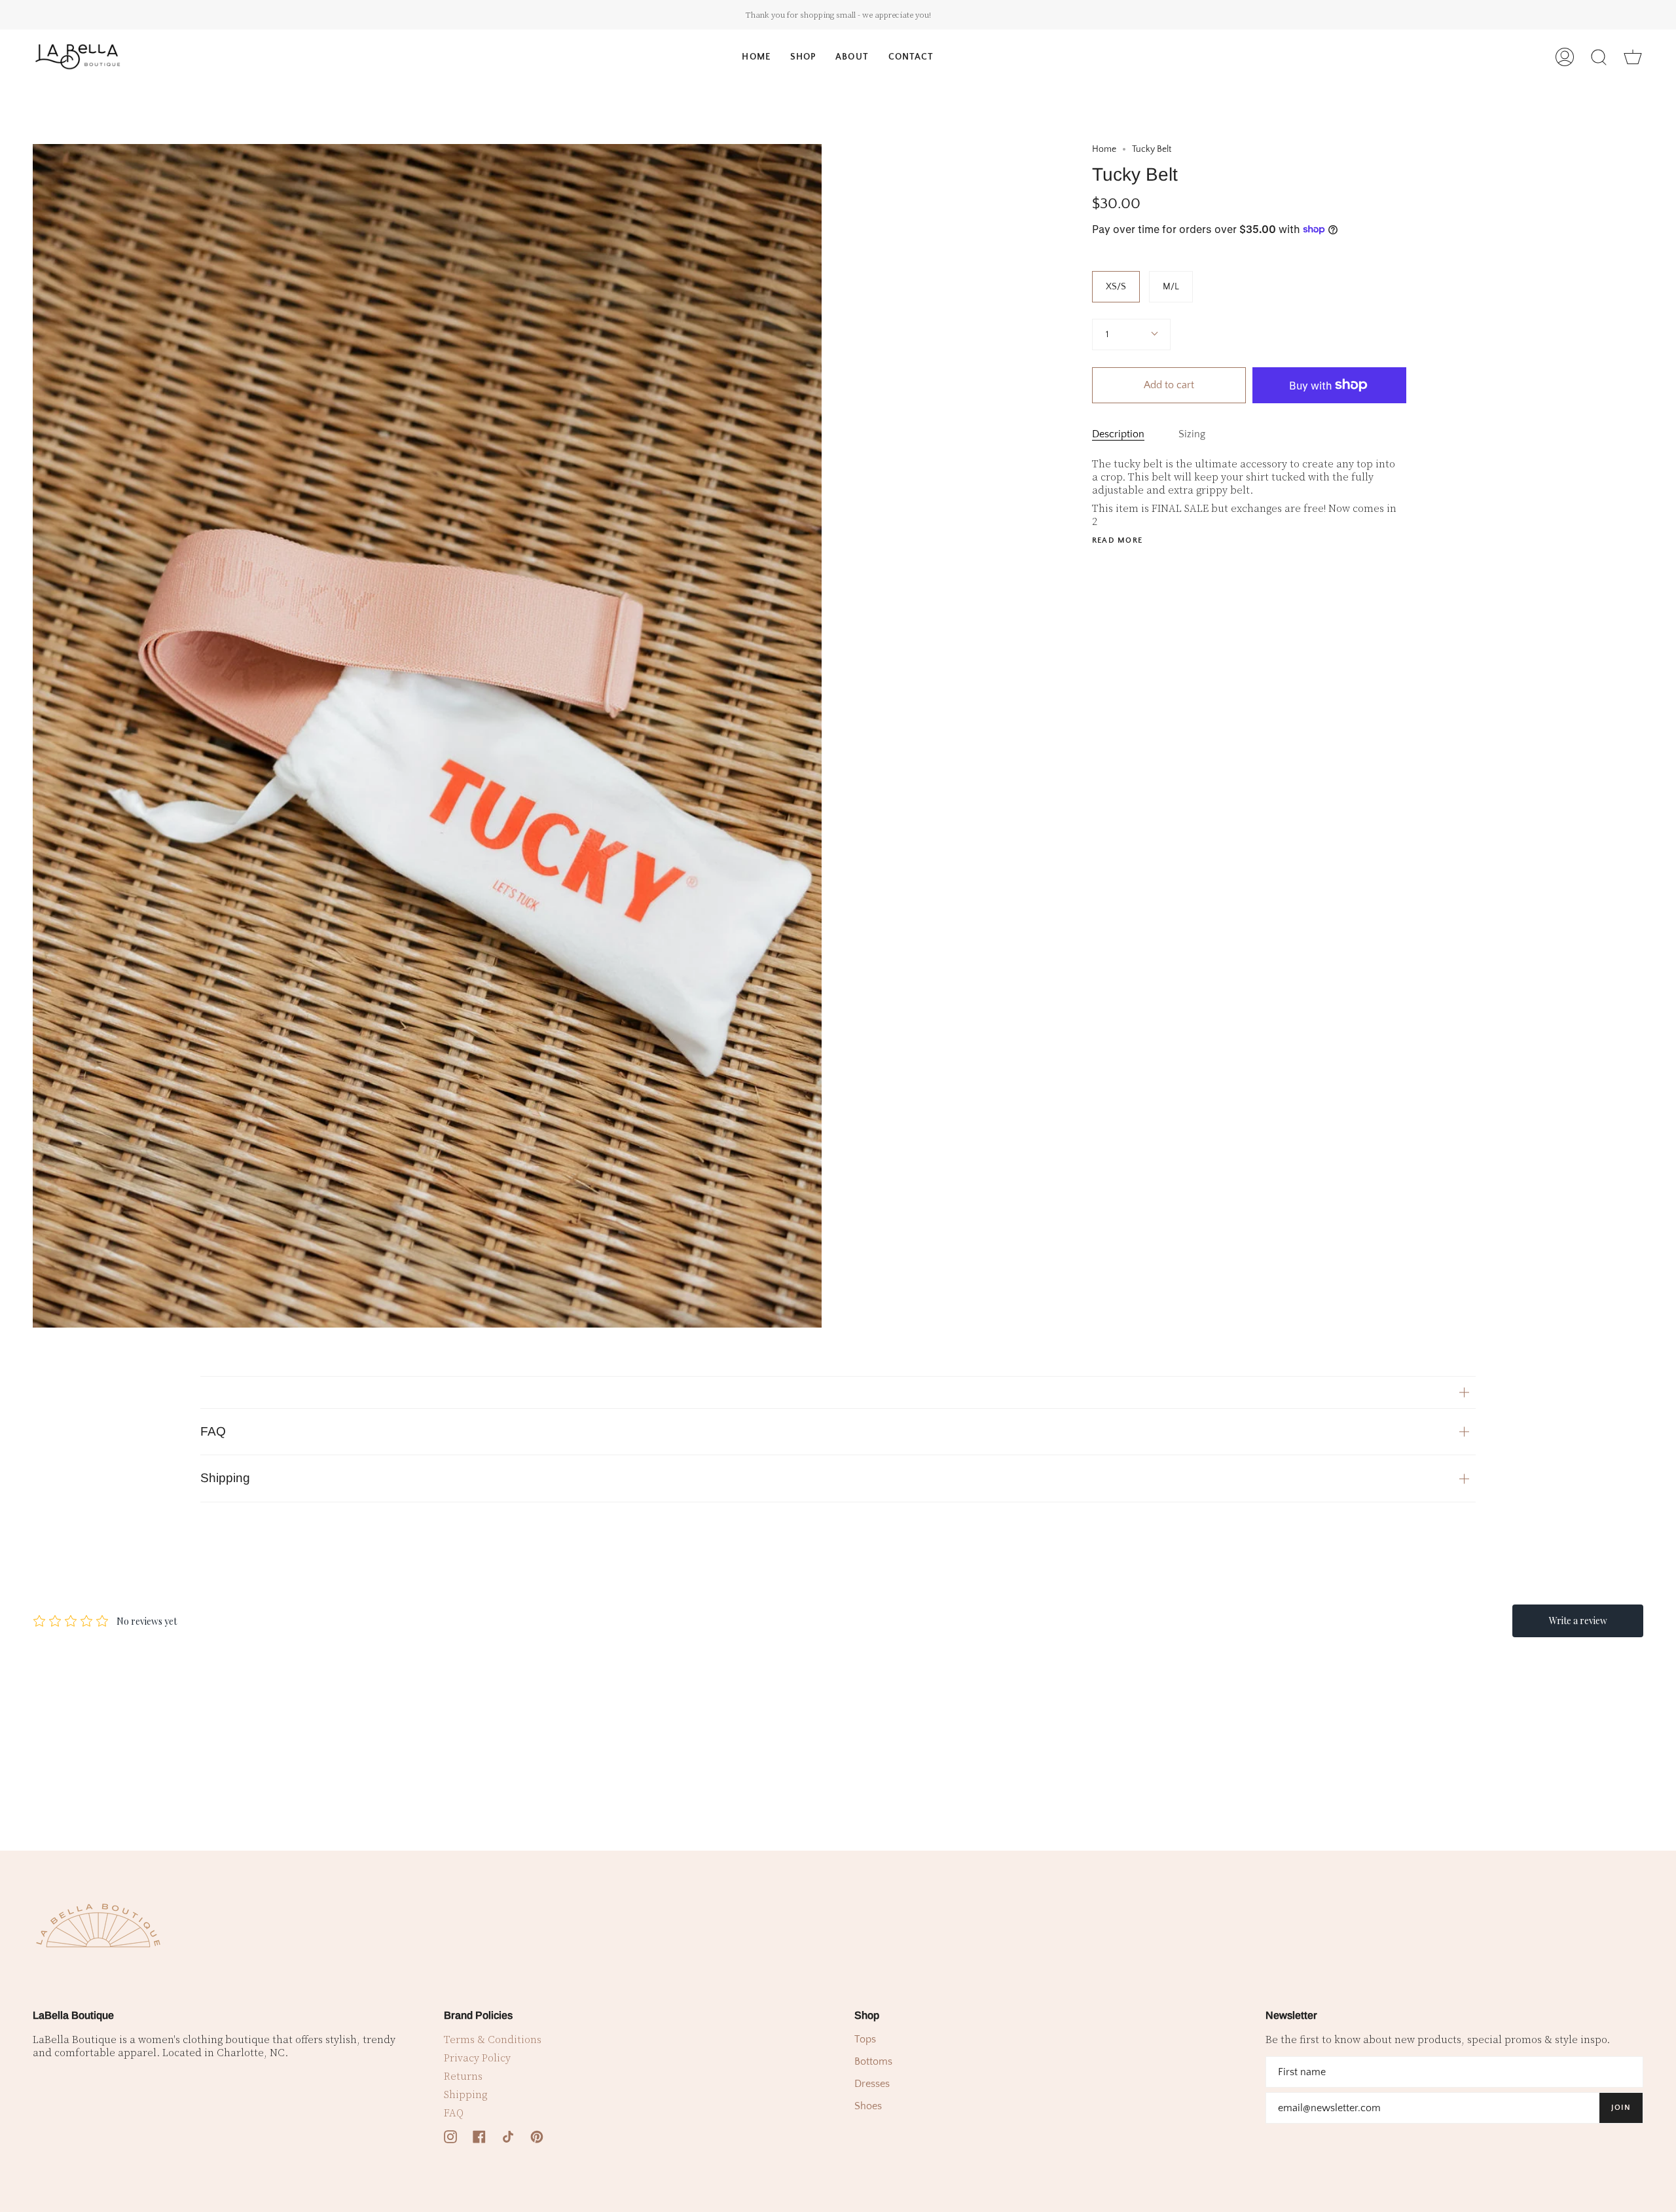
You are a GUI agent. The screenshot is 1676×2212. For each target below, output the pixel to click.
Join (1621, 2108)
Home (1104, 149)
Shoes (868, 2106)
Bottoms (873, 2061)
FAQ (213, 1431)
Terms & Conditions (493, 2040)
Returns (463, 2076)
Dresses (872, 2084)
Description (1118, 434)
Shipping (225, 1478)
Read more (1118, 541)
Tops (865, 2039)
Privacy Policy (477, 2058)
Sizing (1192, 434)
